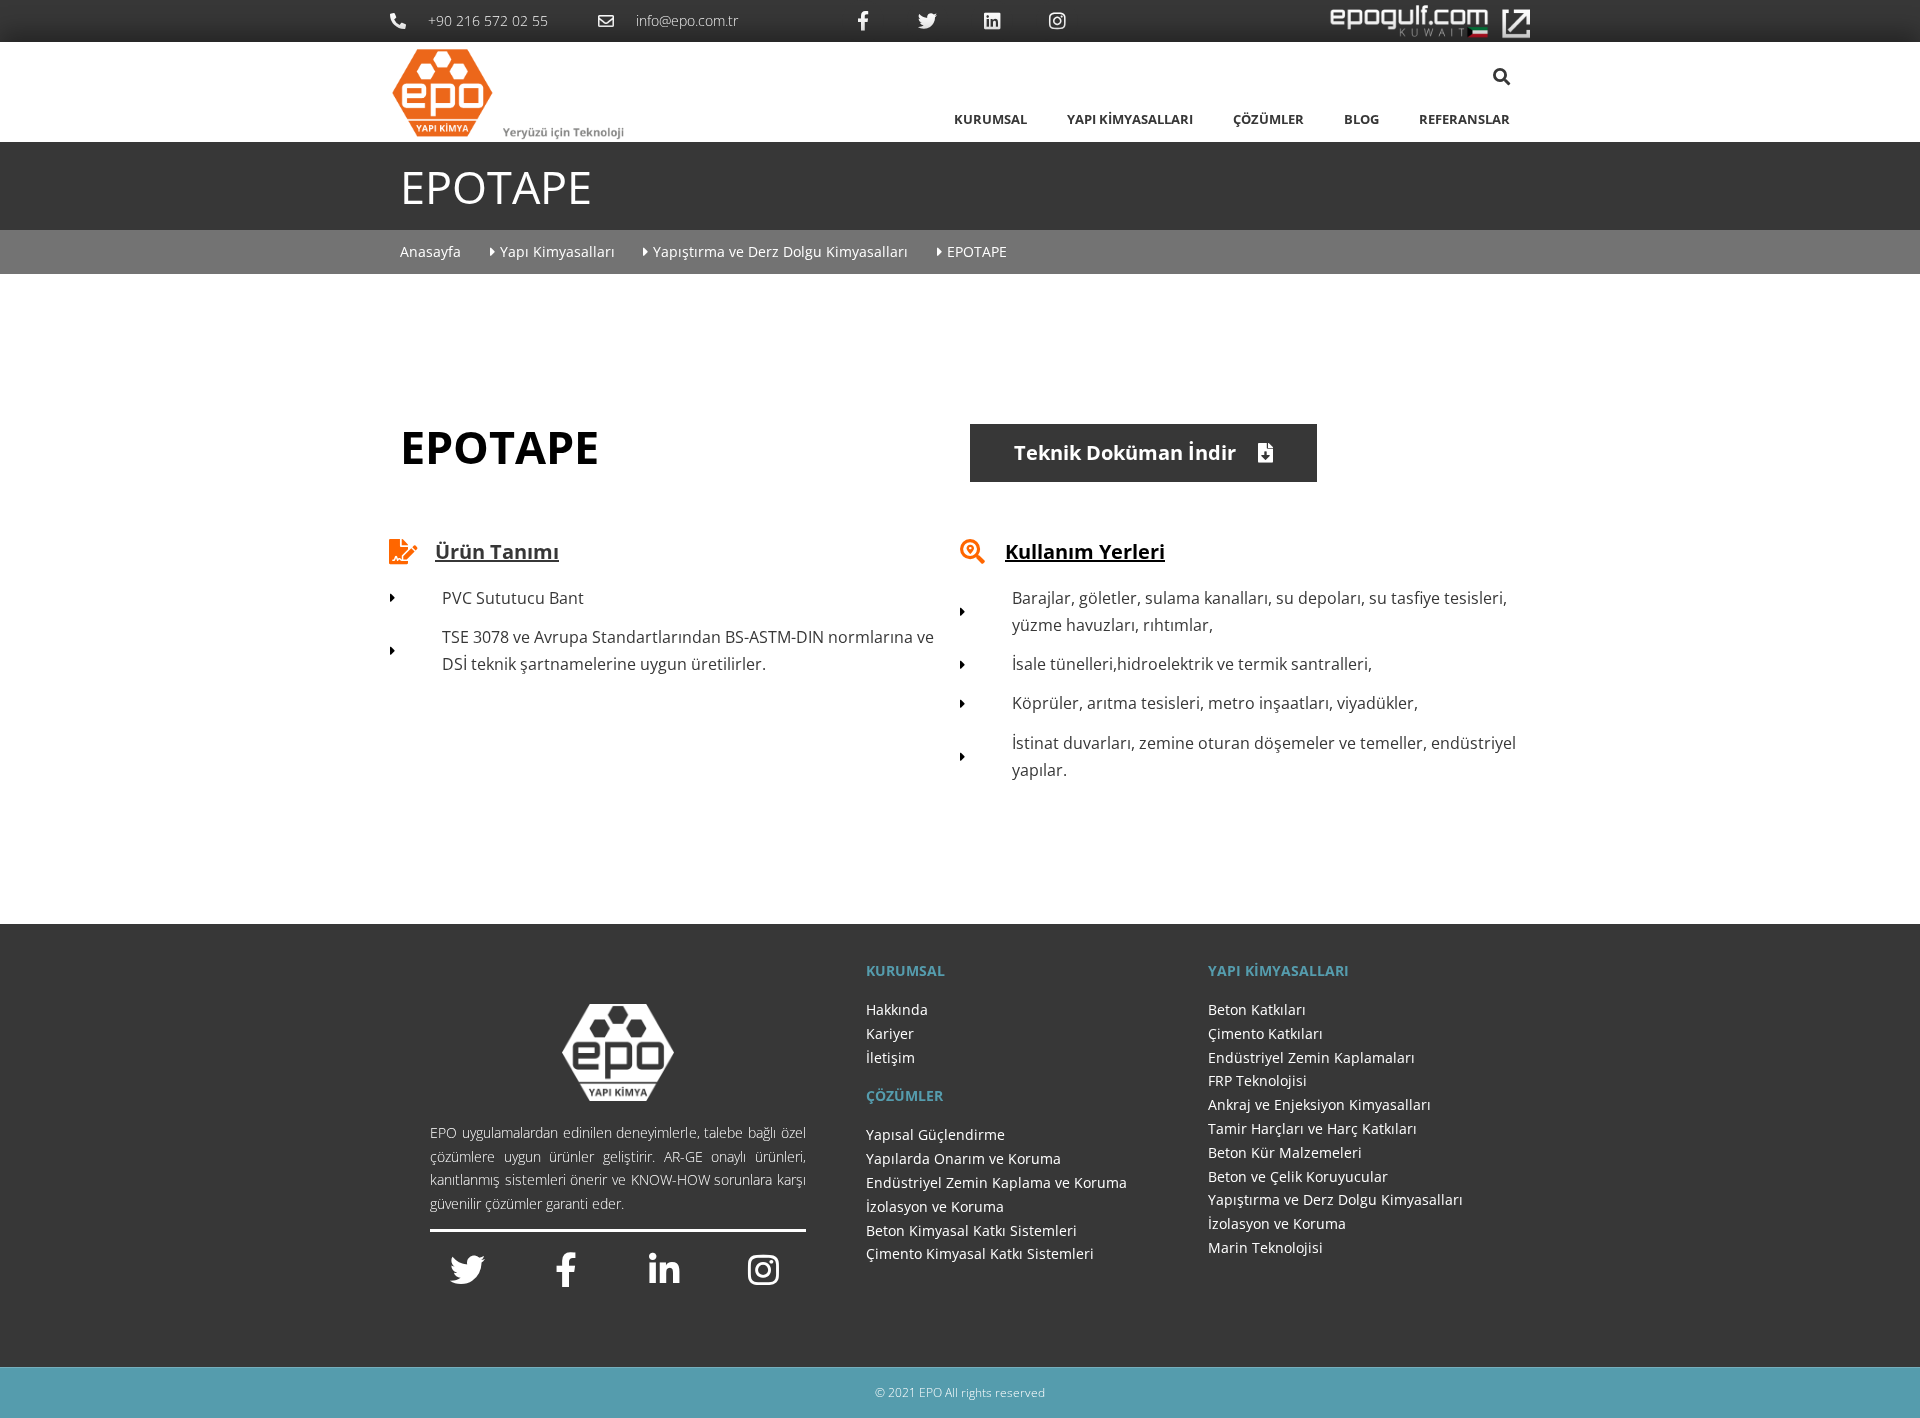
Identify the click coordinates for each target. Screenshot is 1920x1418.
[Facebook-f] (863, 21)
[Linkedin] (992, 21)
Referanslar (1464, 119)
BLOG (1361, 119)
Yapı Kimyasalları (1130, 119)
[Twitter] (928, 21)
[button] (1502, 77)
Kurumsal (990, 119)
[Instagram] (1057, 21)
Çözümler (1268, 119)
